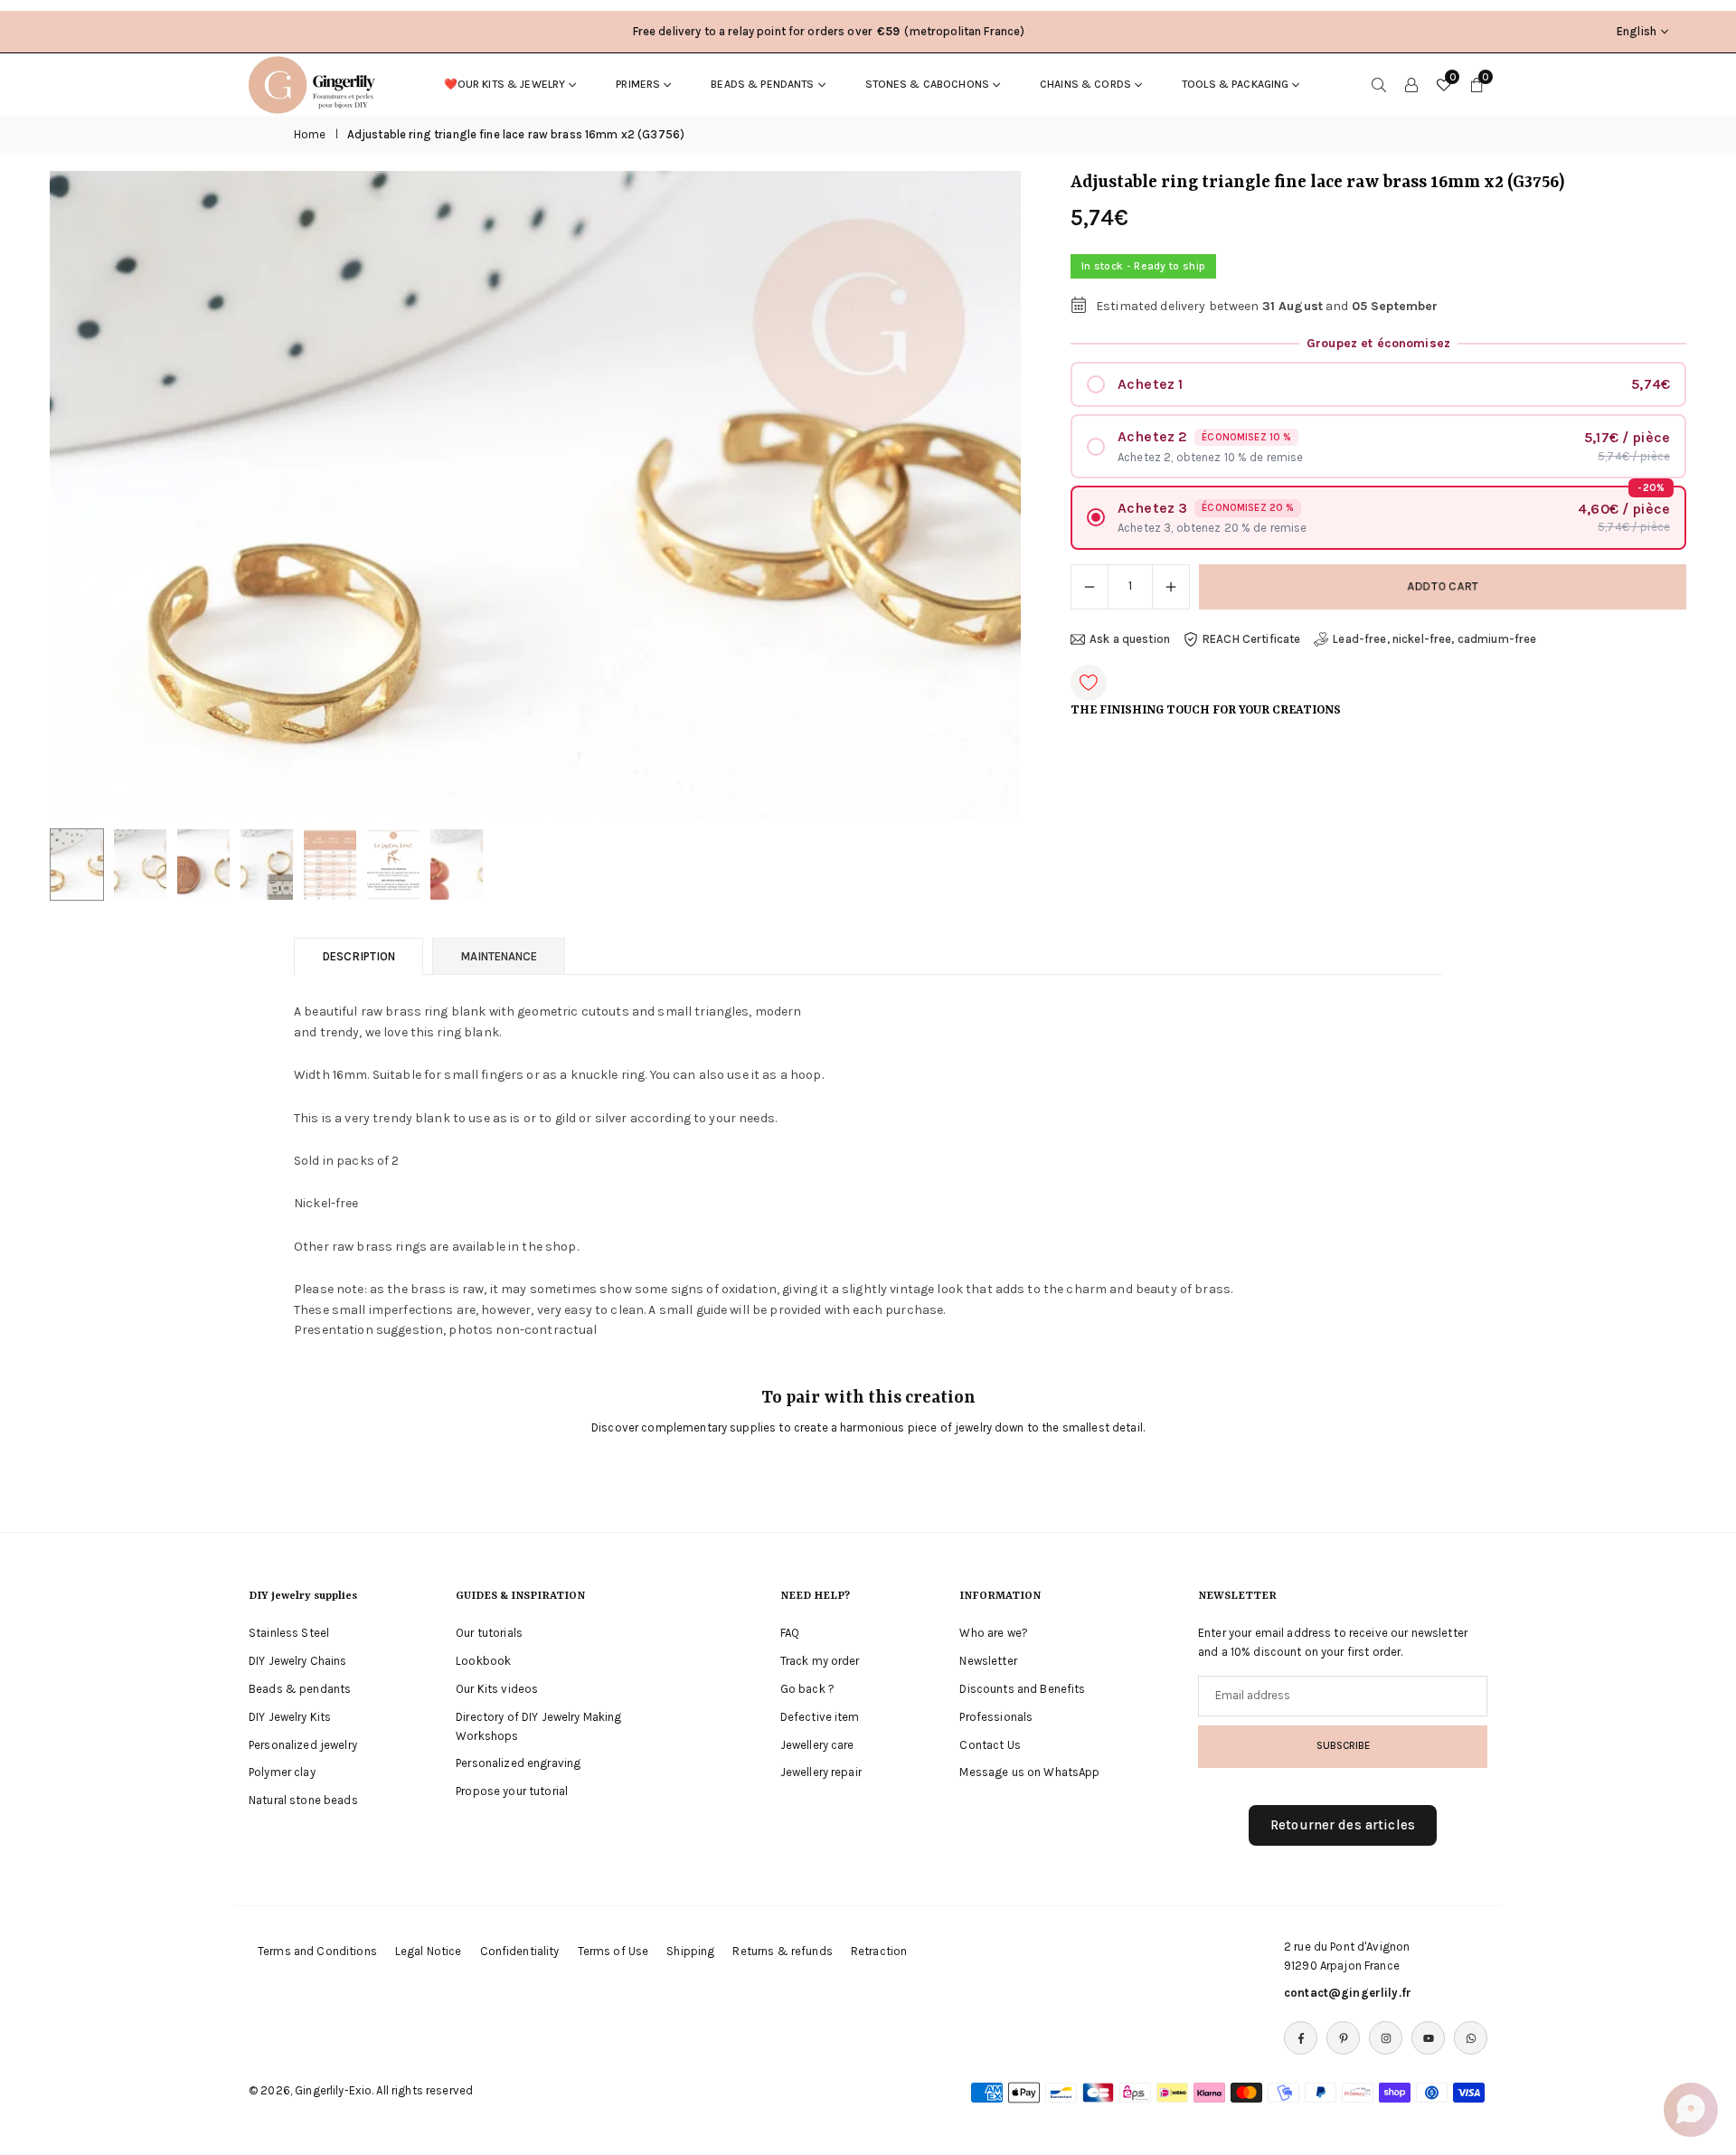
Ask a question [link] (1130, 639)
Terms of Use (613, 1951)
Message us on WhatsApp (1029, 1772)
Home (310, 134)
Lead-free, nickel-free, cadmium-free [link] (1434, 639)
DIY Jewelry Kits (290, 1717)
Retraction (879, 1951)
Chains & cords (1085, 84)
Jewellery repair (821, 1772)
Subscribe (1343, 1745)
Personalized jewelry (303, 1745)
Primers (638, 84)
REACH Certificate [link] (1251, 639)
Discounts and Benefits (1022, 1689)
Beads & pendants (762, 84)
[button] (976, 496)
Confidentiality (520, 1951)
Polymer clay (282, 1772)
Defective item (820, 1717)
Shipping (690, 1951)
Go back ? (807, 1689)
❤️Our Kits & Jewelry (505, 84)
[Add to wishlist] (1089, 683)
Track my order (820, 1661)
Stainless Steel (289, 1633)
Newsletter (988, 1661)
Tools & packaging (1235, 84)
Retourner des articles (1343, 1825)
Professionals (996, 1717)
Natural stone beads (303, 1800)
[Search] (1379, 84)
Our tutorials (489, 1633)
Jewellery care (817, 1745)
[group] (535, 495)
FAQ (790, 1633)
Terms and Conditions (317, 1951)
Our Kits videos (497, 1689)
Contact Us (990, 1745)
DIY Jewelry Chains (298, 1661)
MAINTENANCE (499, 956)
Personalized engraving (518, 1763)
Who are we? (994, 1633)
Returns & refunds (782, 1951)
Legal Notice (429, 1951)
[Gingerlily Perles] (316, 83)
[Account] (1411, 84)
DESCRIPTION (359, 956)
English (1637, 31)
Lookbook (483, 1661)
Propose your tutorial (512, 1791)
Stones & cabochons (928, 84)
